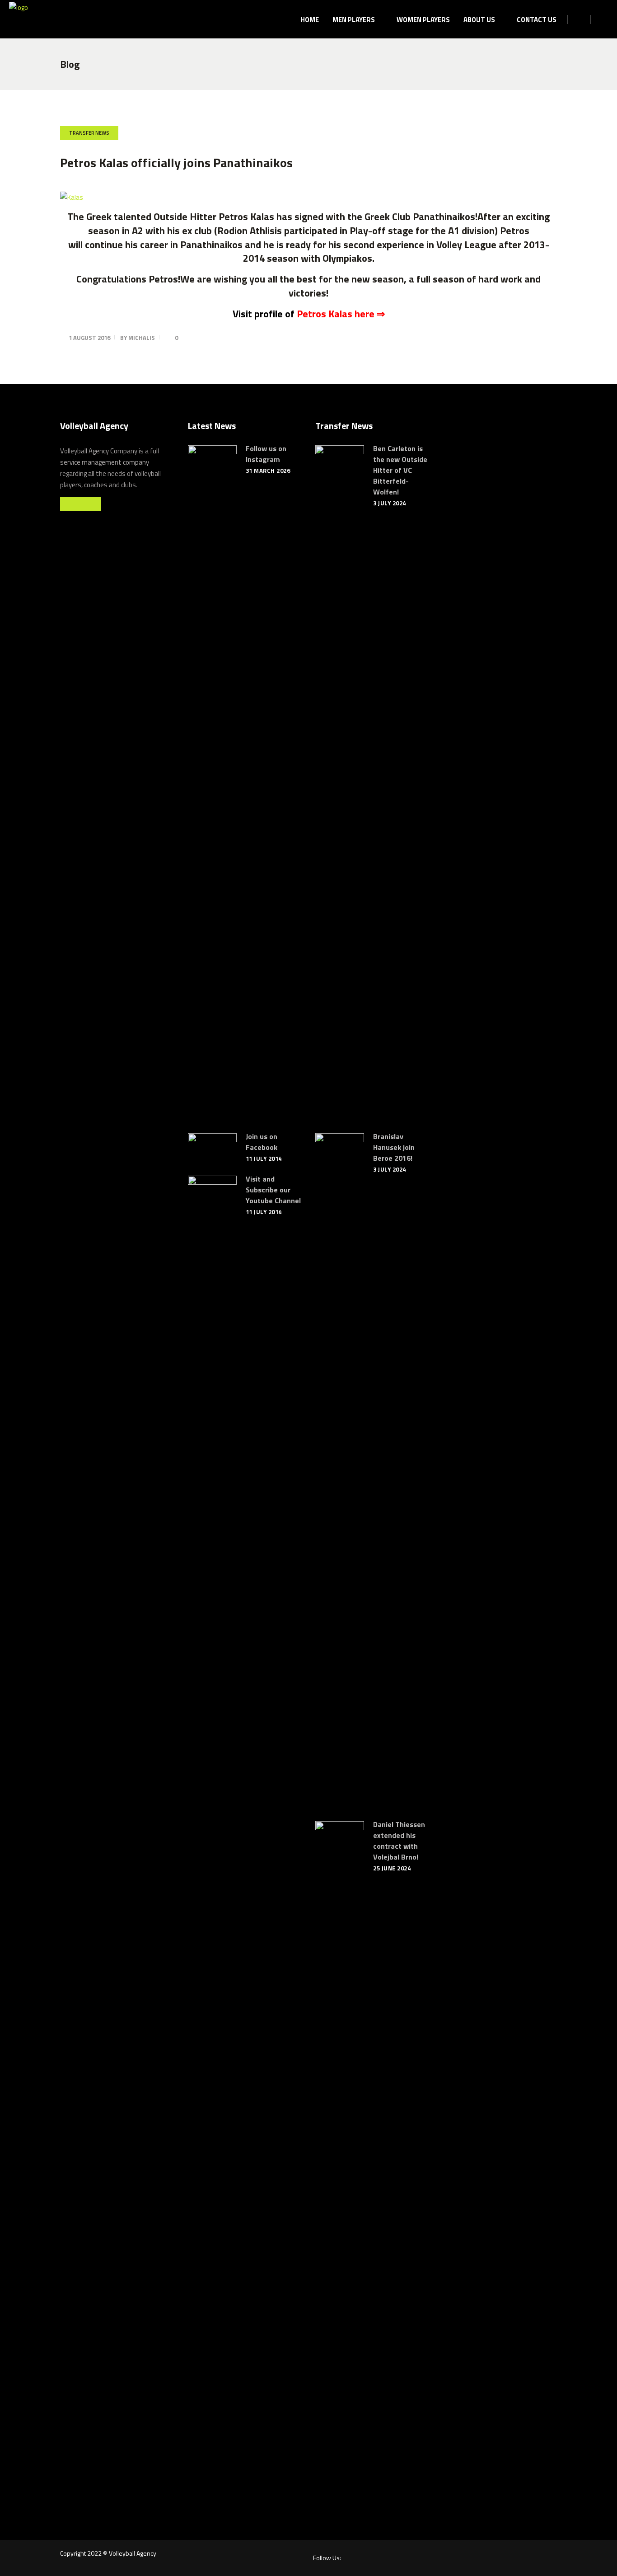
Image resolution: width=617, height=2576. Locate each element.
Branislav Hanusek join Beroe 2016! (394, 1147)
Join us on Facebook (262, 1142)
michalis (142, 338)
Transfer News (89, 133)
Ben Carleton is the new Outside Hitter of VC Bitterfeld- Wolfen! (400, 470)
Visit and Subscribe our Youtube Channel (273, 1190)
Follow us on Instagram (266, 454)
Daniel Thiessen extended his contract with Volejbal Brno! (399, 1841)
